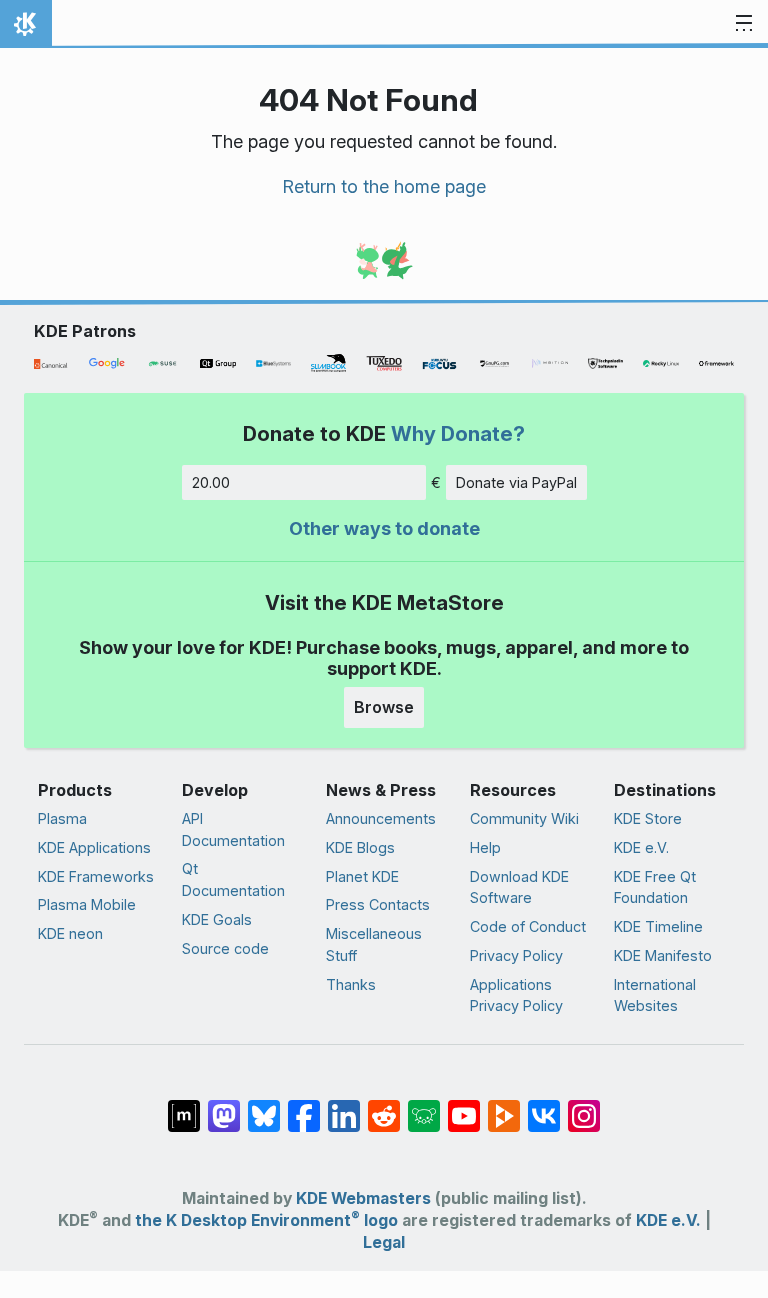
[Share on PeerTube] (504, 1106)
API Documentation (233, 829)
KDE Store (648, 818)
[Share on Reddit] (384, 1106)
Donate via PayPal (516, 482)
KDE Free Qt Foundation (655, 887)
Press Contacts (378, 904)
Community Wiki (524, 818)
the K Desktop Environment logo (266, 1220)
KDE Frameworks (96, 876)
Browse (384, 707)
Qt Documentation (233, 879)
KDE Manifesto (663, 955)
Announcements (381, 818)
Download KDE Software (519, 887)
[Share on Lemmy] (424, 1106)
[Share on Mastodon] (224, 1106)
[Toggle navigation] (744, 24)
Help (485, 847)
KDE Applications (94, 847)
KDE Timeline (658, 926)
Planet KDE (362, 876)
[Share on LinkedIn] (344, 1106)
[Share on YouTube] (464, 1106)
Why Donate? (458, 433)
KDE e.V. (641, 847)
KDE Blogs (360, 847)
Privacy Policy (516, 955)
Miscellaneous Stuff (374, 944)
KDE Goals (217, 919)
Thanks (351, 984)
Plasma (62, 818)
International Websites (655, 995)
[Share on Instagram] (584, 1106)
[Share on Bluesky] (264, 1106)
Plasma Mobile (87, 904)
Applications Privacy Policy (516, 995)
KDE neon (70, 933)
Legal (384, 1242)
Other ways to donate (384, 528)
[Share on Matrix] (184, 1106)
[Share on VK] (544, 1106)
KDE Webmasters (363, 1198)
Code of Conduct (528, 926)
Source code (225, 948)
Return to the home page (384, 186)
